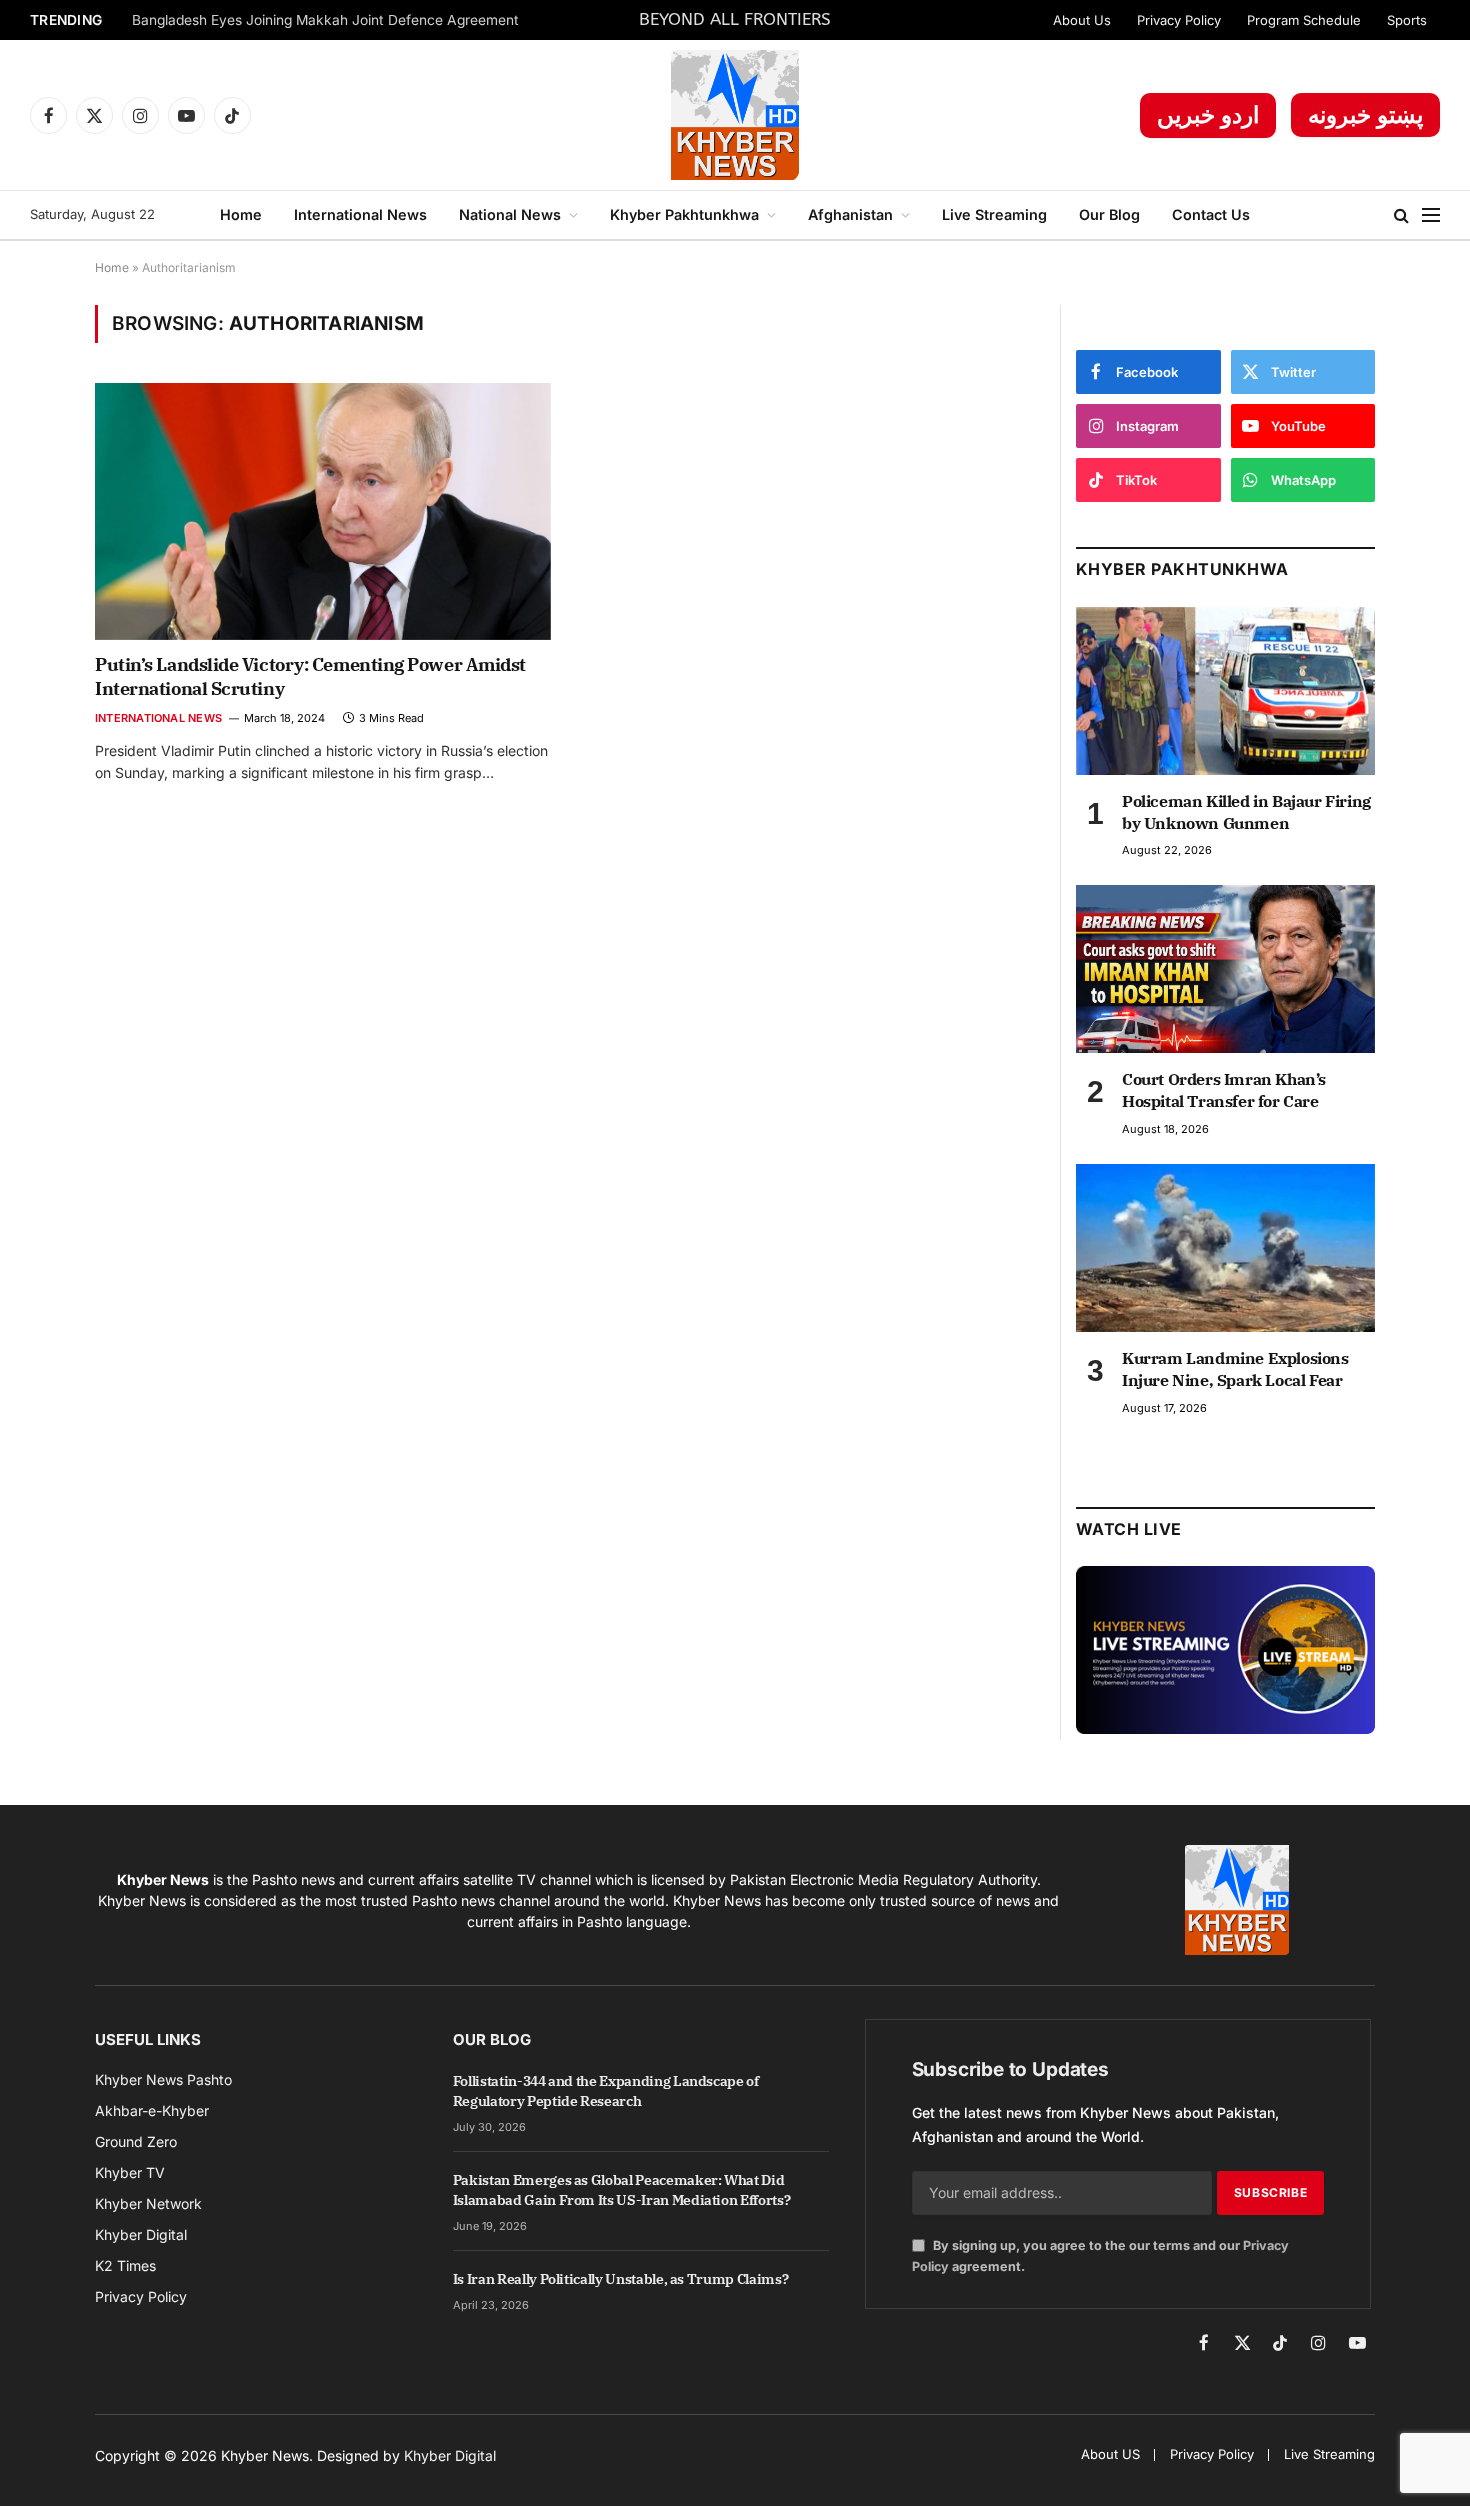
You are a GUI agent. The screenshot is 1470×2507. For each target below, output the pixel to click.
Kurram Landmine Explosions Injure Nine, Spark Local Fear (1235, 1369)
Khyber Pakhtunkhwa (684, 214)
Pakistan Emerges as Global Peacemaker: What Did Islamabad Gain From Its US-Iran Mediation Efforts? (622, 2190)
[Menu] (1431, 215)
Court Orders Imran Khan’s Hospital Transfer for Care (1224, 1090)
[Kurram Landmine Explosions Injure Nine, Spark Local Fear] (1225, 1248)
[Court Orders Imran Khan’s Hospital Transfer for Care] (1225, 969)
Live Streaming (994, 214)
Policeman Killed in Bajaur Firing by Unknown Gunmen (1246, 812)
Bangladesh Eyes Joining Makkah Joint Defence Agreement (325, 20)
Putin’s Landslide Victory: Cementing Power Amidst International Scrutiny (310, 676)
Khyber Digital (450, 2455)
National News (510, 214)
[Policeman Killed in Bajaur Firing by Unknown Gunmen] (1225, 691)
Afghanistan (850, 214)
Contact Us (1211, 214)
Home (241, 214)
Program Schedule (1304, 20)
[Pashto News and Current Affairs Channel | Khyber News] (734, 115)
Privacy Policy (1179, 20)
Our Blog (1109, 214)
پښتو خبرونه (1365, 115)
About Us (1082, 20)
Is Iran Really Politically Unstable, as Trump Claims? (620, 2279)
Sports (1407, 20)
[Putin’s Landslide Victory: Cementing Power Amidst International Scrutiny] (323, 511)
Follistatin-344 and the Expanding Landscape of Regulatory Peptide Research (606, 2091)
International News (360, 214)
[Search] (1401, 215)
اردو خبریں (1208, 115)
